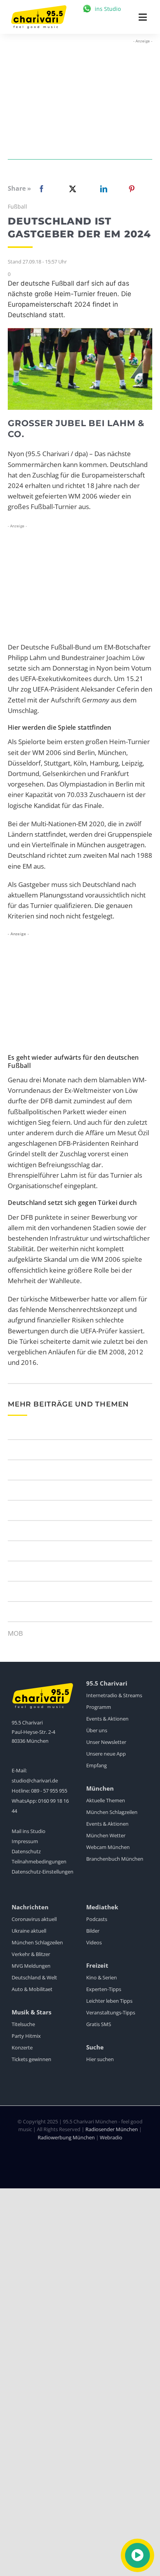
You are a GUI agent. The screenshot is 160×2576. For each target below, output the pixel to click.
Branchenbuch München (115, 1859)
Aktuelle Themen (106, 1800)
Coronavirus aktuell (34, 1919)
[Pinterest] (132, 189)
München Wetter (106, 1835)
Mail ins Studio (29, 1831)
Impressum (25, 1841)
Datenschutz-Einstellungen (43, 1872)
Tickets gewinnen (31, 2059)
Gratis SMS (99, 2024)
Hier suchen (100, 2059)
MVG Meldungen (31, 1966)
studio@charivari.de (35, 1781)
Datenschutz (26, 1851)
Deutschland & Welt (34, 1977)
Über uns (97, 1730)
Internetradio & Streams (114, 1695)
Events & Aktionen (107, 1719)
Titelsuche (23, 2024)
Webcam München (108, 1847)
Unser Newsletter (106, 1742)
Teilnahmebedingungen (39, 1861)
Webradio (111, 2137)
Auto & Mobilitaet (32, 1989)
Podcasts (97, 1919)
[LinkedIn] (102, 189)
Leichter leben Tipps (109, 2001)
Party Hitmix (26, 2036)
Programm (99, 1707)
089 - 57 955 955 (49, 1791)
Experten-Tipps (104, 1989)
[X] (71, 189)
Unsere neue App (106, 1754)
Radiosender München (112, 2129)
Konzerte (22, 2047)
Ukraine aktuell (29, 1931)
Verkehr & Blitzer (31, 1954)
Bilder (93, 1931)
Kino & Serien (102, 1977)
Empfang (97, 1765)
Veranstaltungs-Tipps (111, 2012)
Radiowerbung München (66, 2137)
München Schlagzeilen (112, 1812)
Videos (94, 1942)
